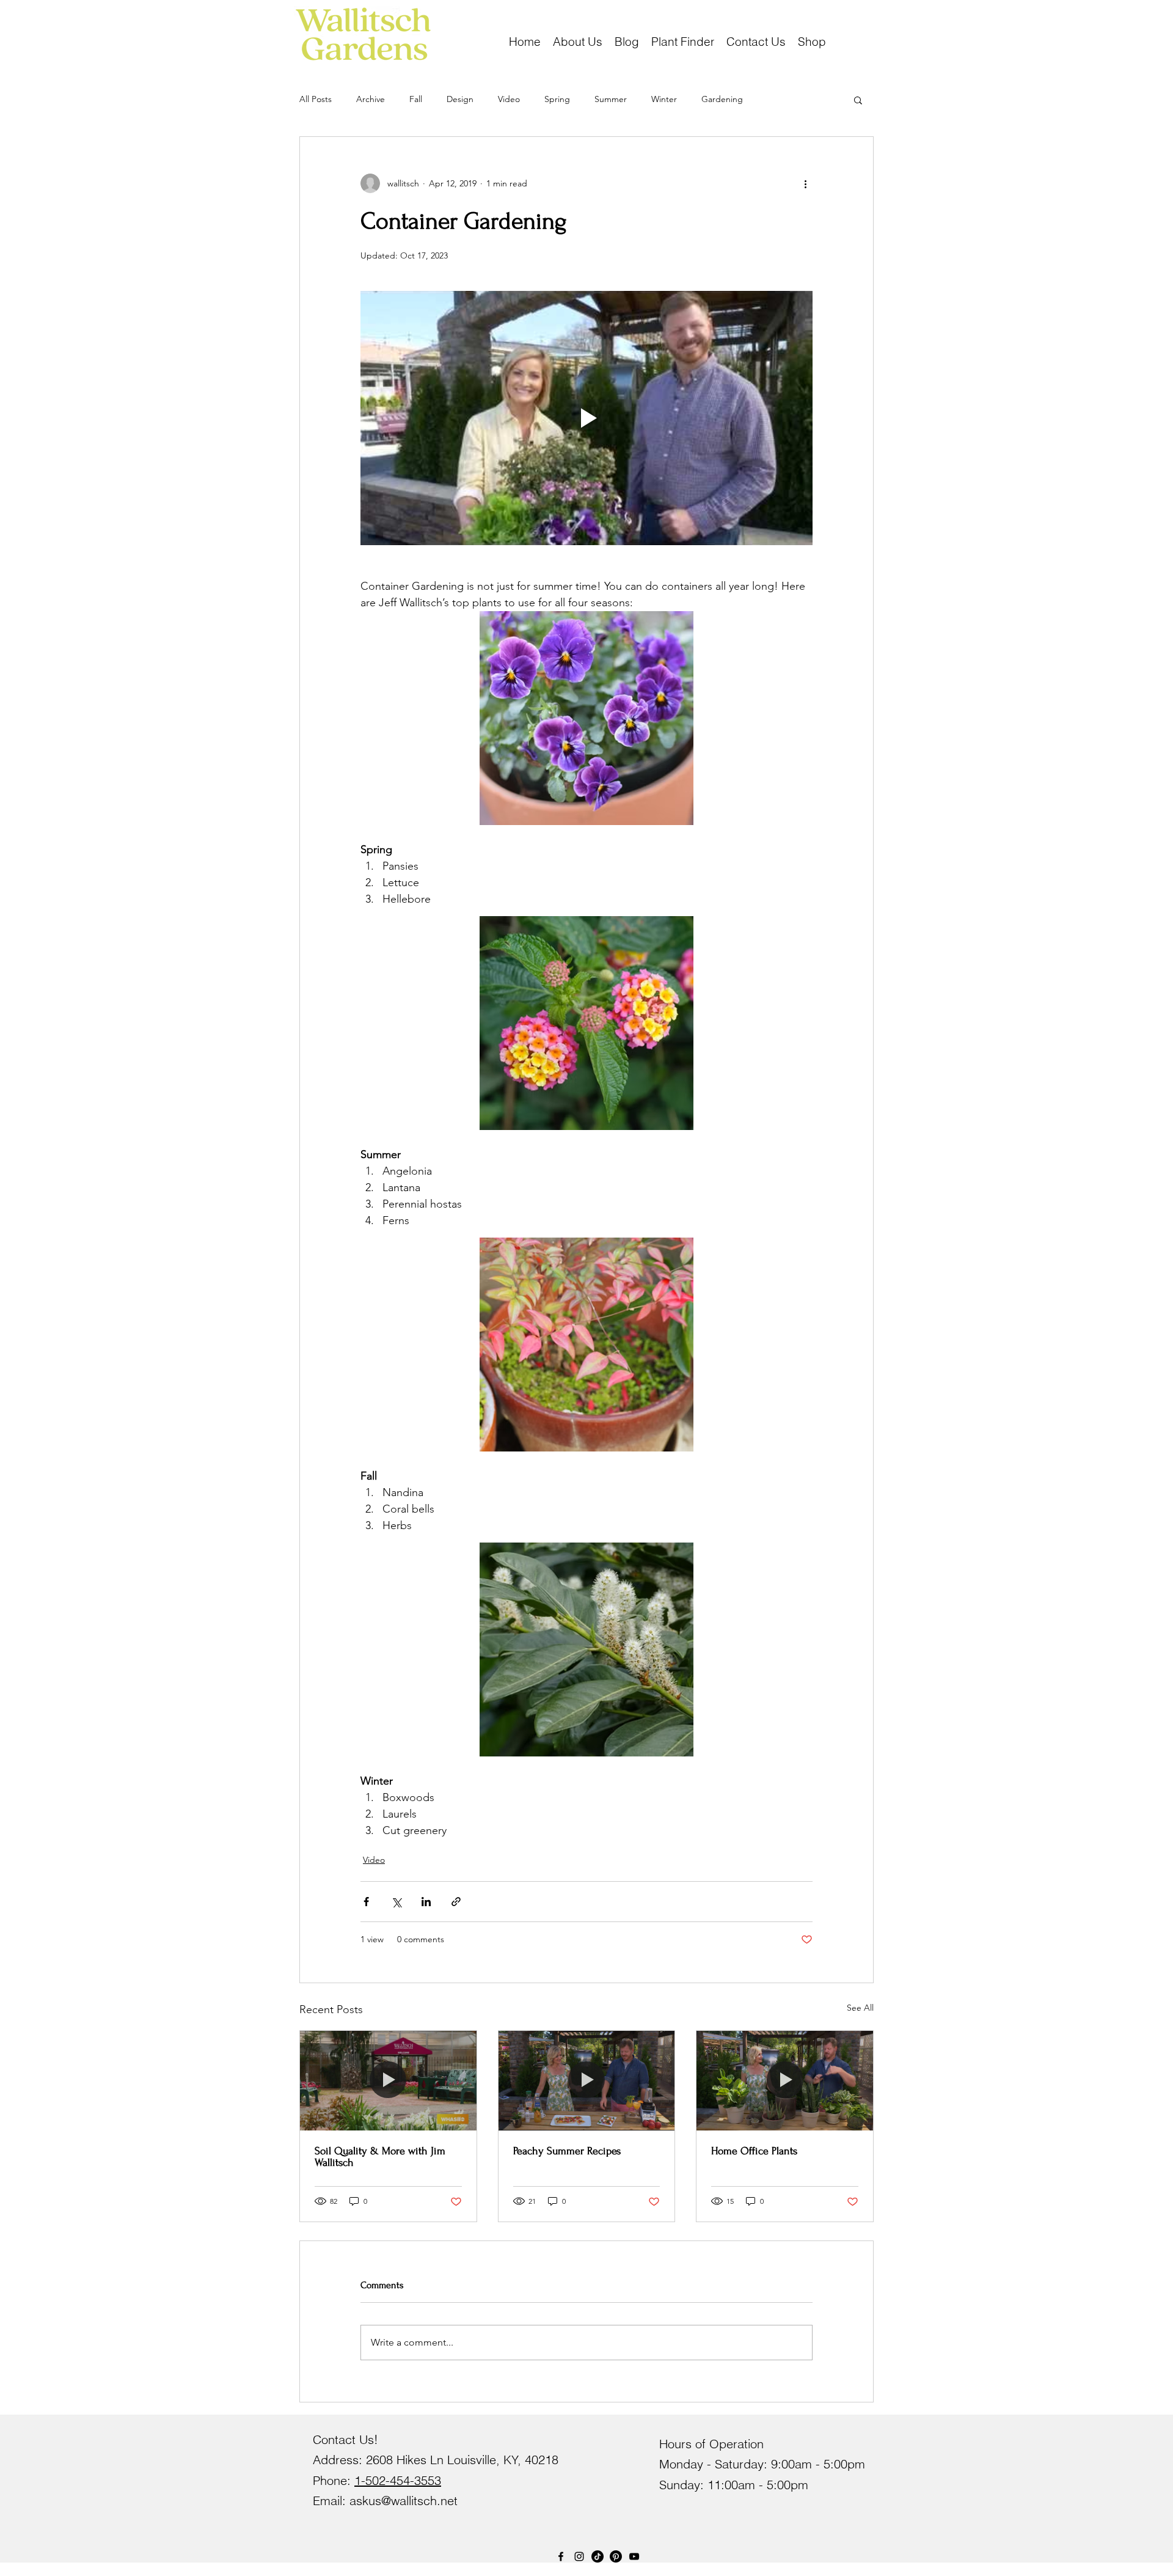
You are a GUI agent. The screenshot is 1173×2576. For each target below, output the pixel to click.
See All (860, 2008)
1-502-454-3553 (398, 2480)
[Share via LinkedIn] (426, 1902)
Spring (557, 99)
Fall (416, 99)
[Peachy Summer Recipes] (587, 2080)
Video (509, 99)
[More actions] (805, 183)
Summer (611, 99)
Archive (371, 99)
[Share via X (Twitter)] (396, 1902)
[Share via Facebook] (366, 1902)
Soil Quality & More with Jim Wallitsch (380, 2157)
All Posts (316, 99)
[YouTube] (634, 2556)
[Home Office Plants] (785, 2080)
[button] (812, 40)
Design (460, 99)
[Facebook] (561, 2556)
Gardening (722, 99)
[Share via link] (456, 1902)
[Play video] (586, 418)
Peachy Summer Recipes (567, 2151)
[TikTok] (597, 2556)
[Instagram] (579, 2556)
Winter (664, 99)
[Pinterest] (616, 2556)
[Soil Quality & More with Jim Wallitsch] (388, 2080)
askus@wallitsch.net (404, 2501)
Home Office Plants (754, 2151)
